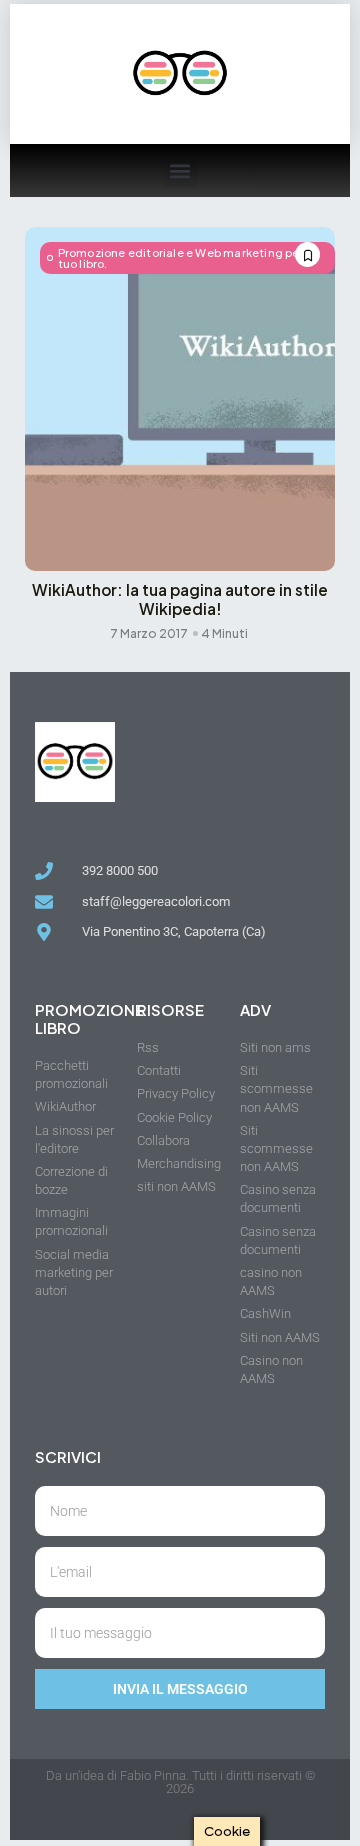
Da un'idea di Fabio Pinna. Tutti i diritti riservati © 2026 (180, 1782)
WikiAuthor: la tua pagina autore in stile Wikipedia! (180, 599)
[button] (180, 170)
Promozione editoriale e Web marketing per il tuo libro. (185, 258)
